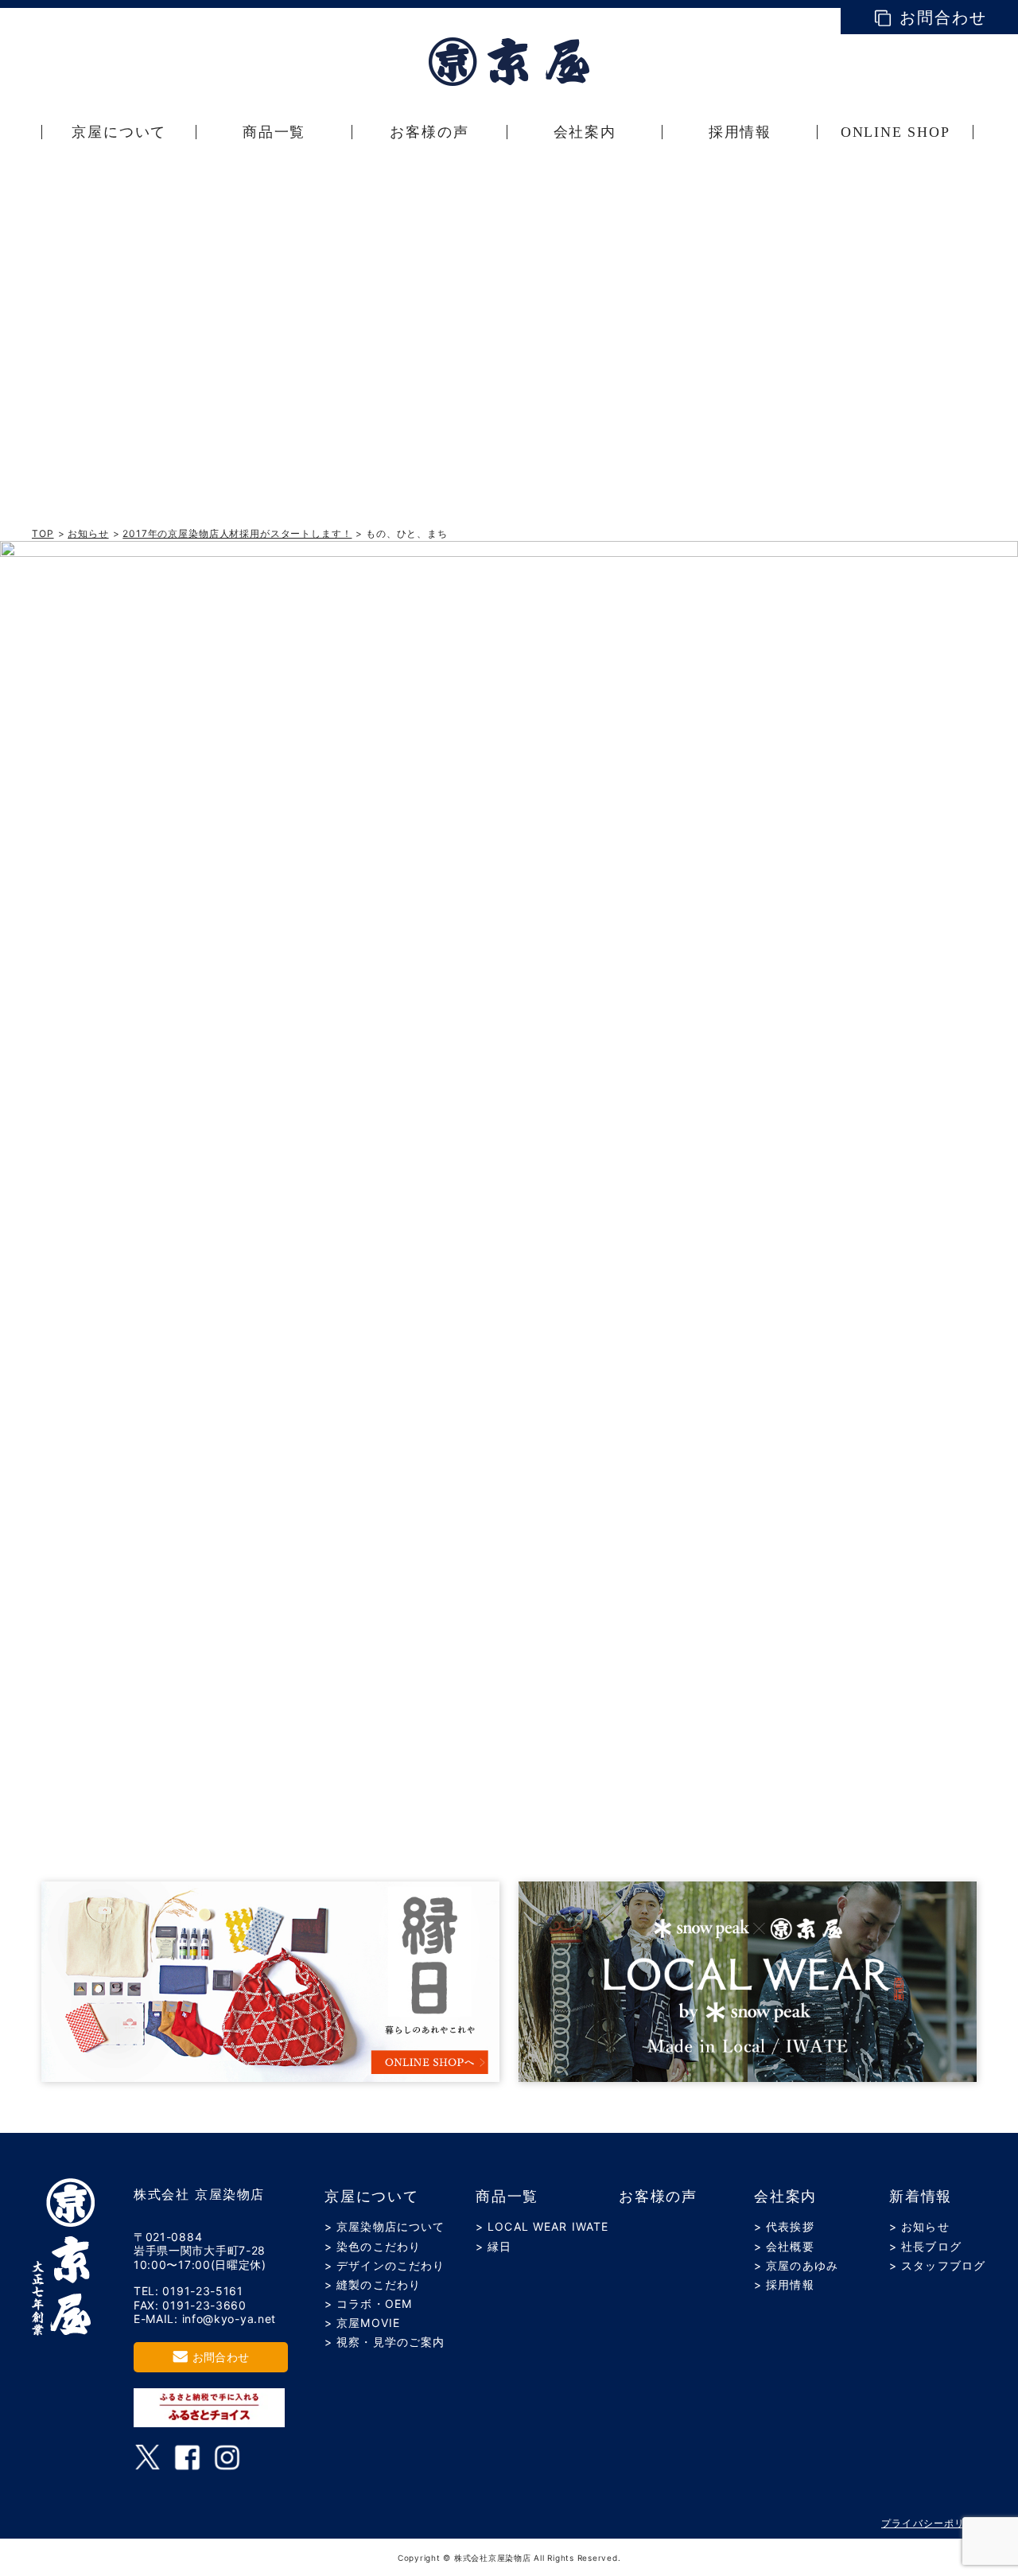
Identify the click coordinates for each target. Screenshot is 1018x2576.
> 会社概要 (784, 2246)
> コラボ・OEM (368, 2304)
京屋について (372, 2197)
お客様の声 (658, 2197)
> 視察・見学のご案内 (385, 2342)
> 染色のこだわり (373, 2246)
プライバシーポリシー (934, 2523)
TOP (43, 533)
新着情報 (921, 2197)
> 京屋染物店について (385, 2226)
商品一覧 (507, 2197)
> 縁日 (493, 2246)
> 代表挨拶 (784, 2226)
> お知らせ (919, 2226)
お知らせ (88, 533)
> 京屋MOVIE (362, 2323)
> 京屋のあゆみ (796, 2265)
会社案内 (785, 2197)
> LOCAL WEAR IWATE (542, 2226)
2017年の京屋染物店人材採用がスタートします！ (237, 533)
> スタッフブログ (937, 2265)
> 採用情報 (784, 2284)
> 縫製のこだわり (373, 2284)
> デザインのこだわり (385, 2265)
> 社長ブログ (925, 2246)
